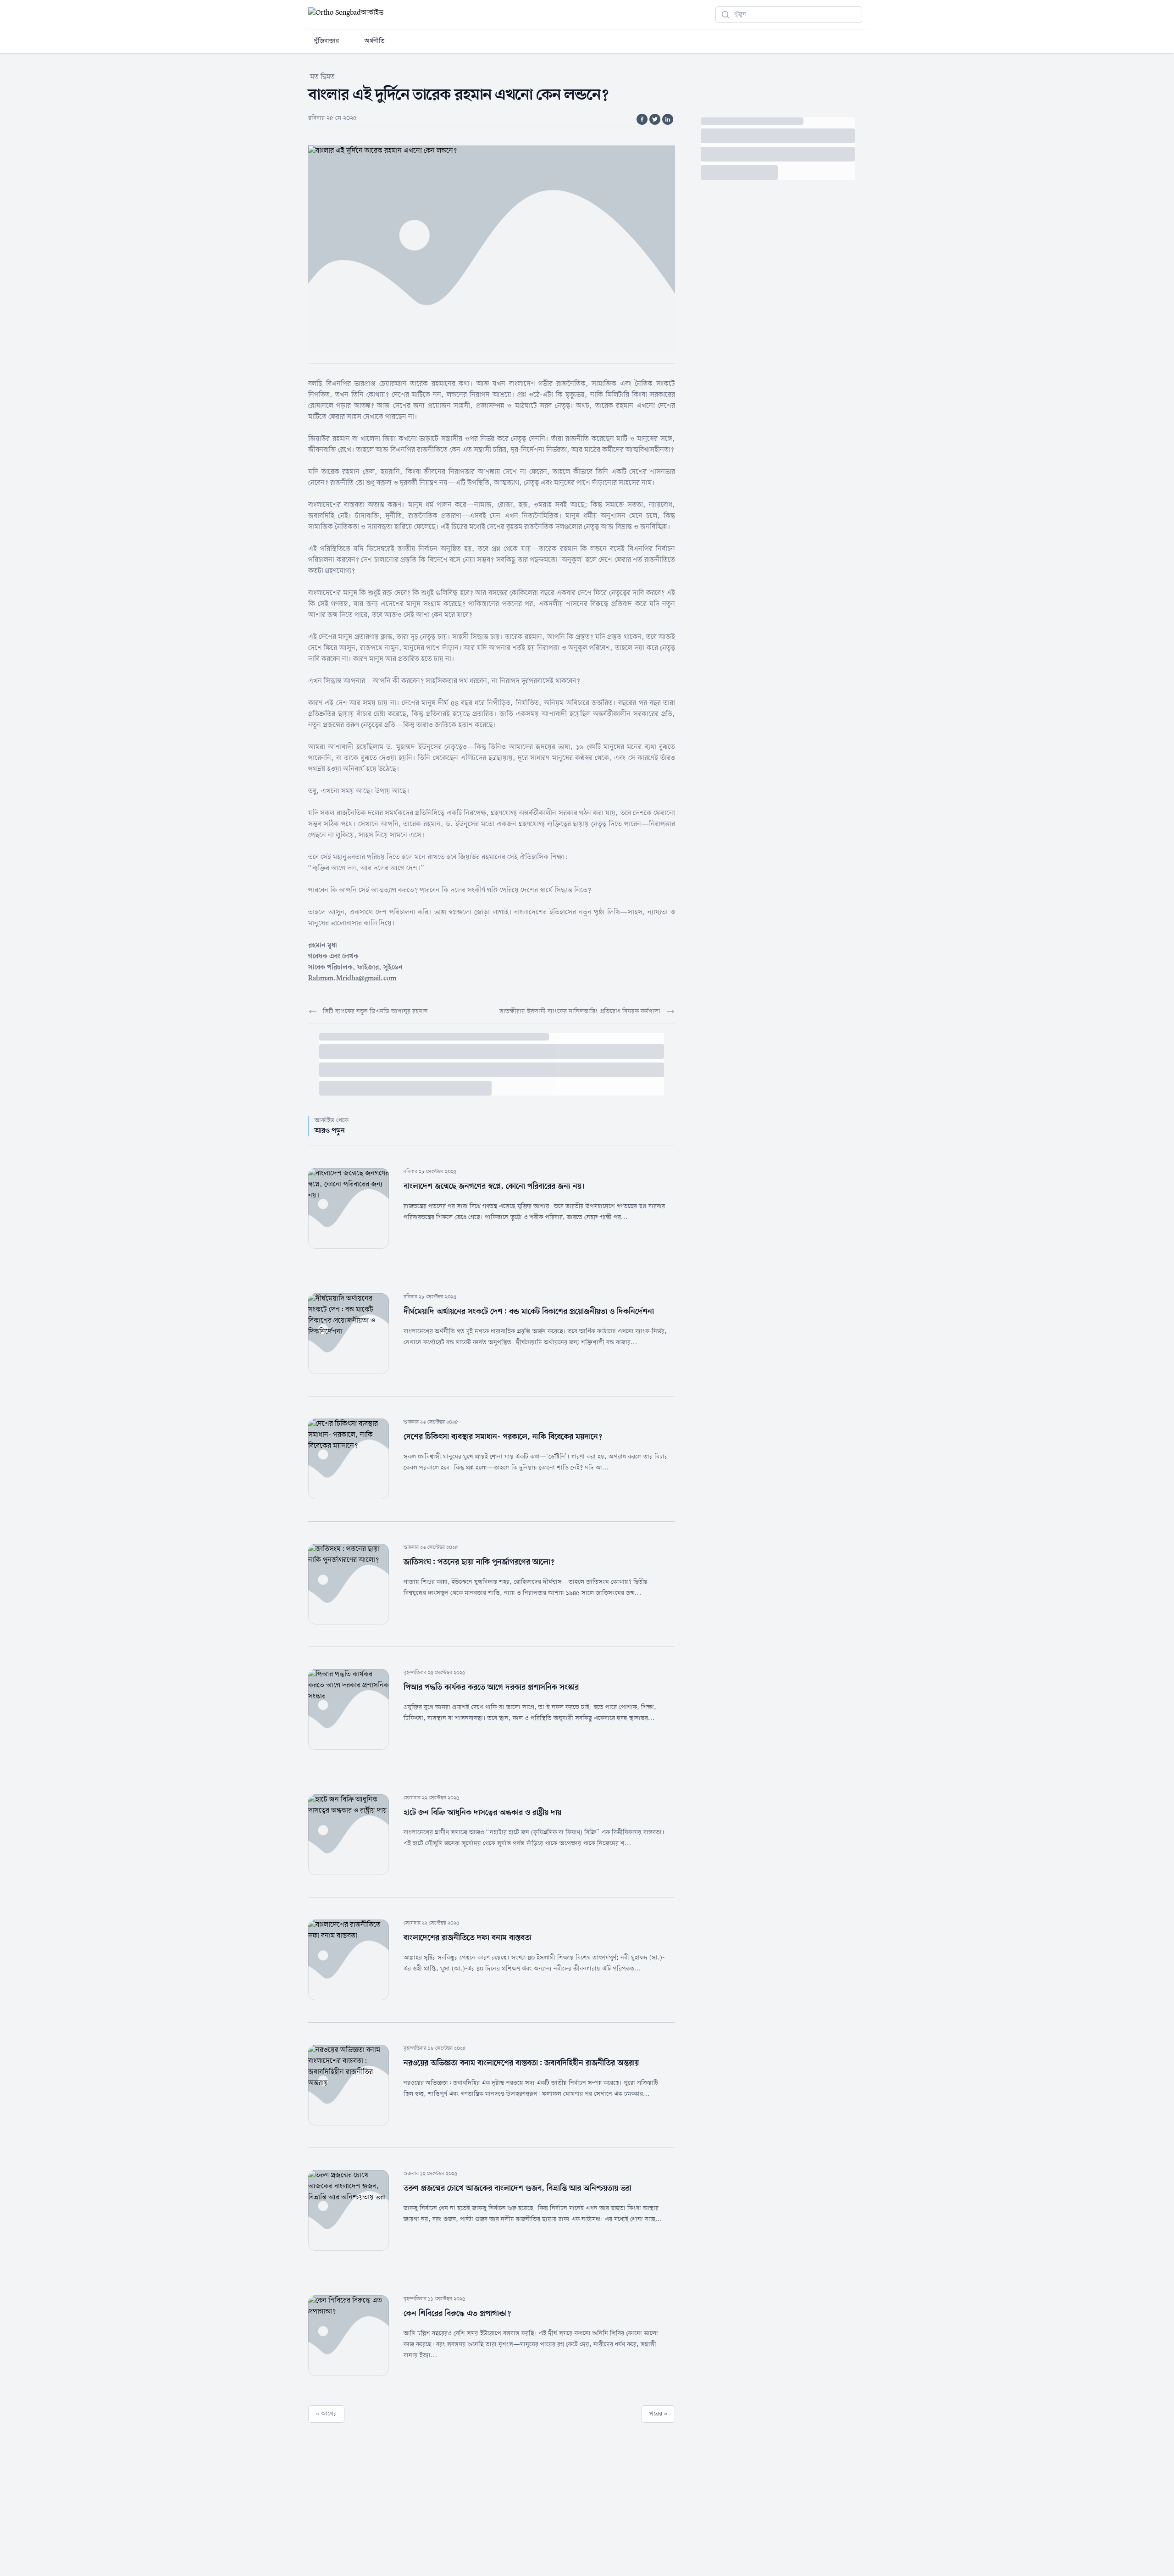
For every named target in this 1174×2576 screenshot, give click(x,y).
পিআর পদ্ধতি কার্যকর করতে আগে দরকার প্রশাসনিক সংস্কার (491, 1687)
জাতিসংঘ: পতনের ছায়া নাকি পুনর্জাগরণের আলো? (479, 1562)
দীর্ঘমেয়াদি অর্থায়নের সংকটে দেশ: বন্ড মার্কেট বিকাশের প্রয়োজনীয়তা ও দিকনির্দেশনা (529, 1312)
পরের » (658, 2414)
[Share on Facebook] (642, 119)
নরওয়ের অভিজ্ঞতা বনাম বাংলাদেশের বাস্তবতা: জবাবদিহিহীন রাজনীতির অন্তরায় (521, 2063)
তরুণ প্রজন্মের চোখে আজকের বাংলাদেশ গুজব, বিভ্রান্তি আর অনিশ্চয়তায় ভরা (518, 2188)
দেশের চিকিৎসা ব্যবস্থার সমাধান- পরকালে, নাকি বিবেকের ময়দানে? (503, 1437)
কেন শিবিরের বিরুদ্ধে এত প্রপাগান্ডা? (457, 2314)
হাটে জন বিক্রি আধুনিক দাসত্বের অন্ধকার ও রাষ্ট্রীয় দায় (482, 1813)
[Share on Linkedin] (668, 119)
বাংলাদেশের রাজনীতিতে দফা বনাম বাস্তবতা (468, 1938)
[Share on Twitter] (655, 119)
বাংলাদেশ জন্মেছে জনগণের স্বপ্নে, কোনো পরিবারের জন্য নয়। (494, 1186)
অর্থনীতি (375, 41)
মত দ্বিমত (322, 77)
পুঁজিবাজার (326, 41)
